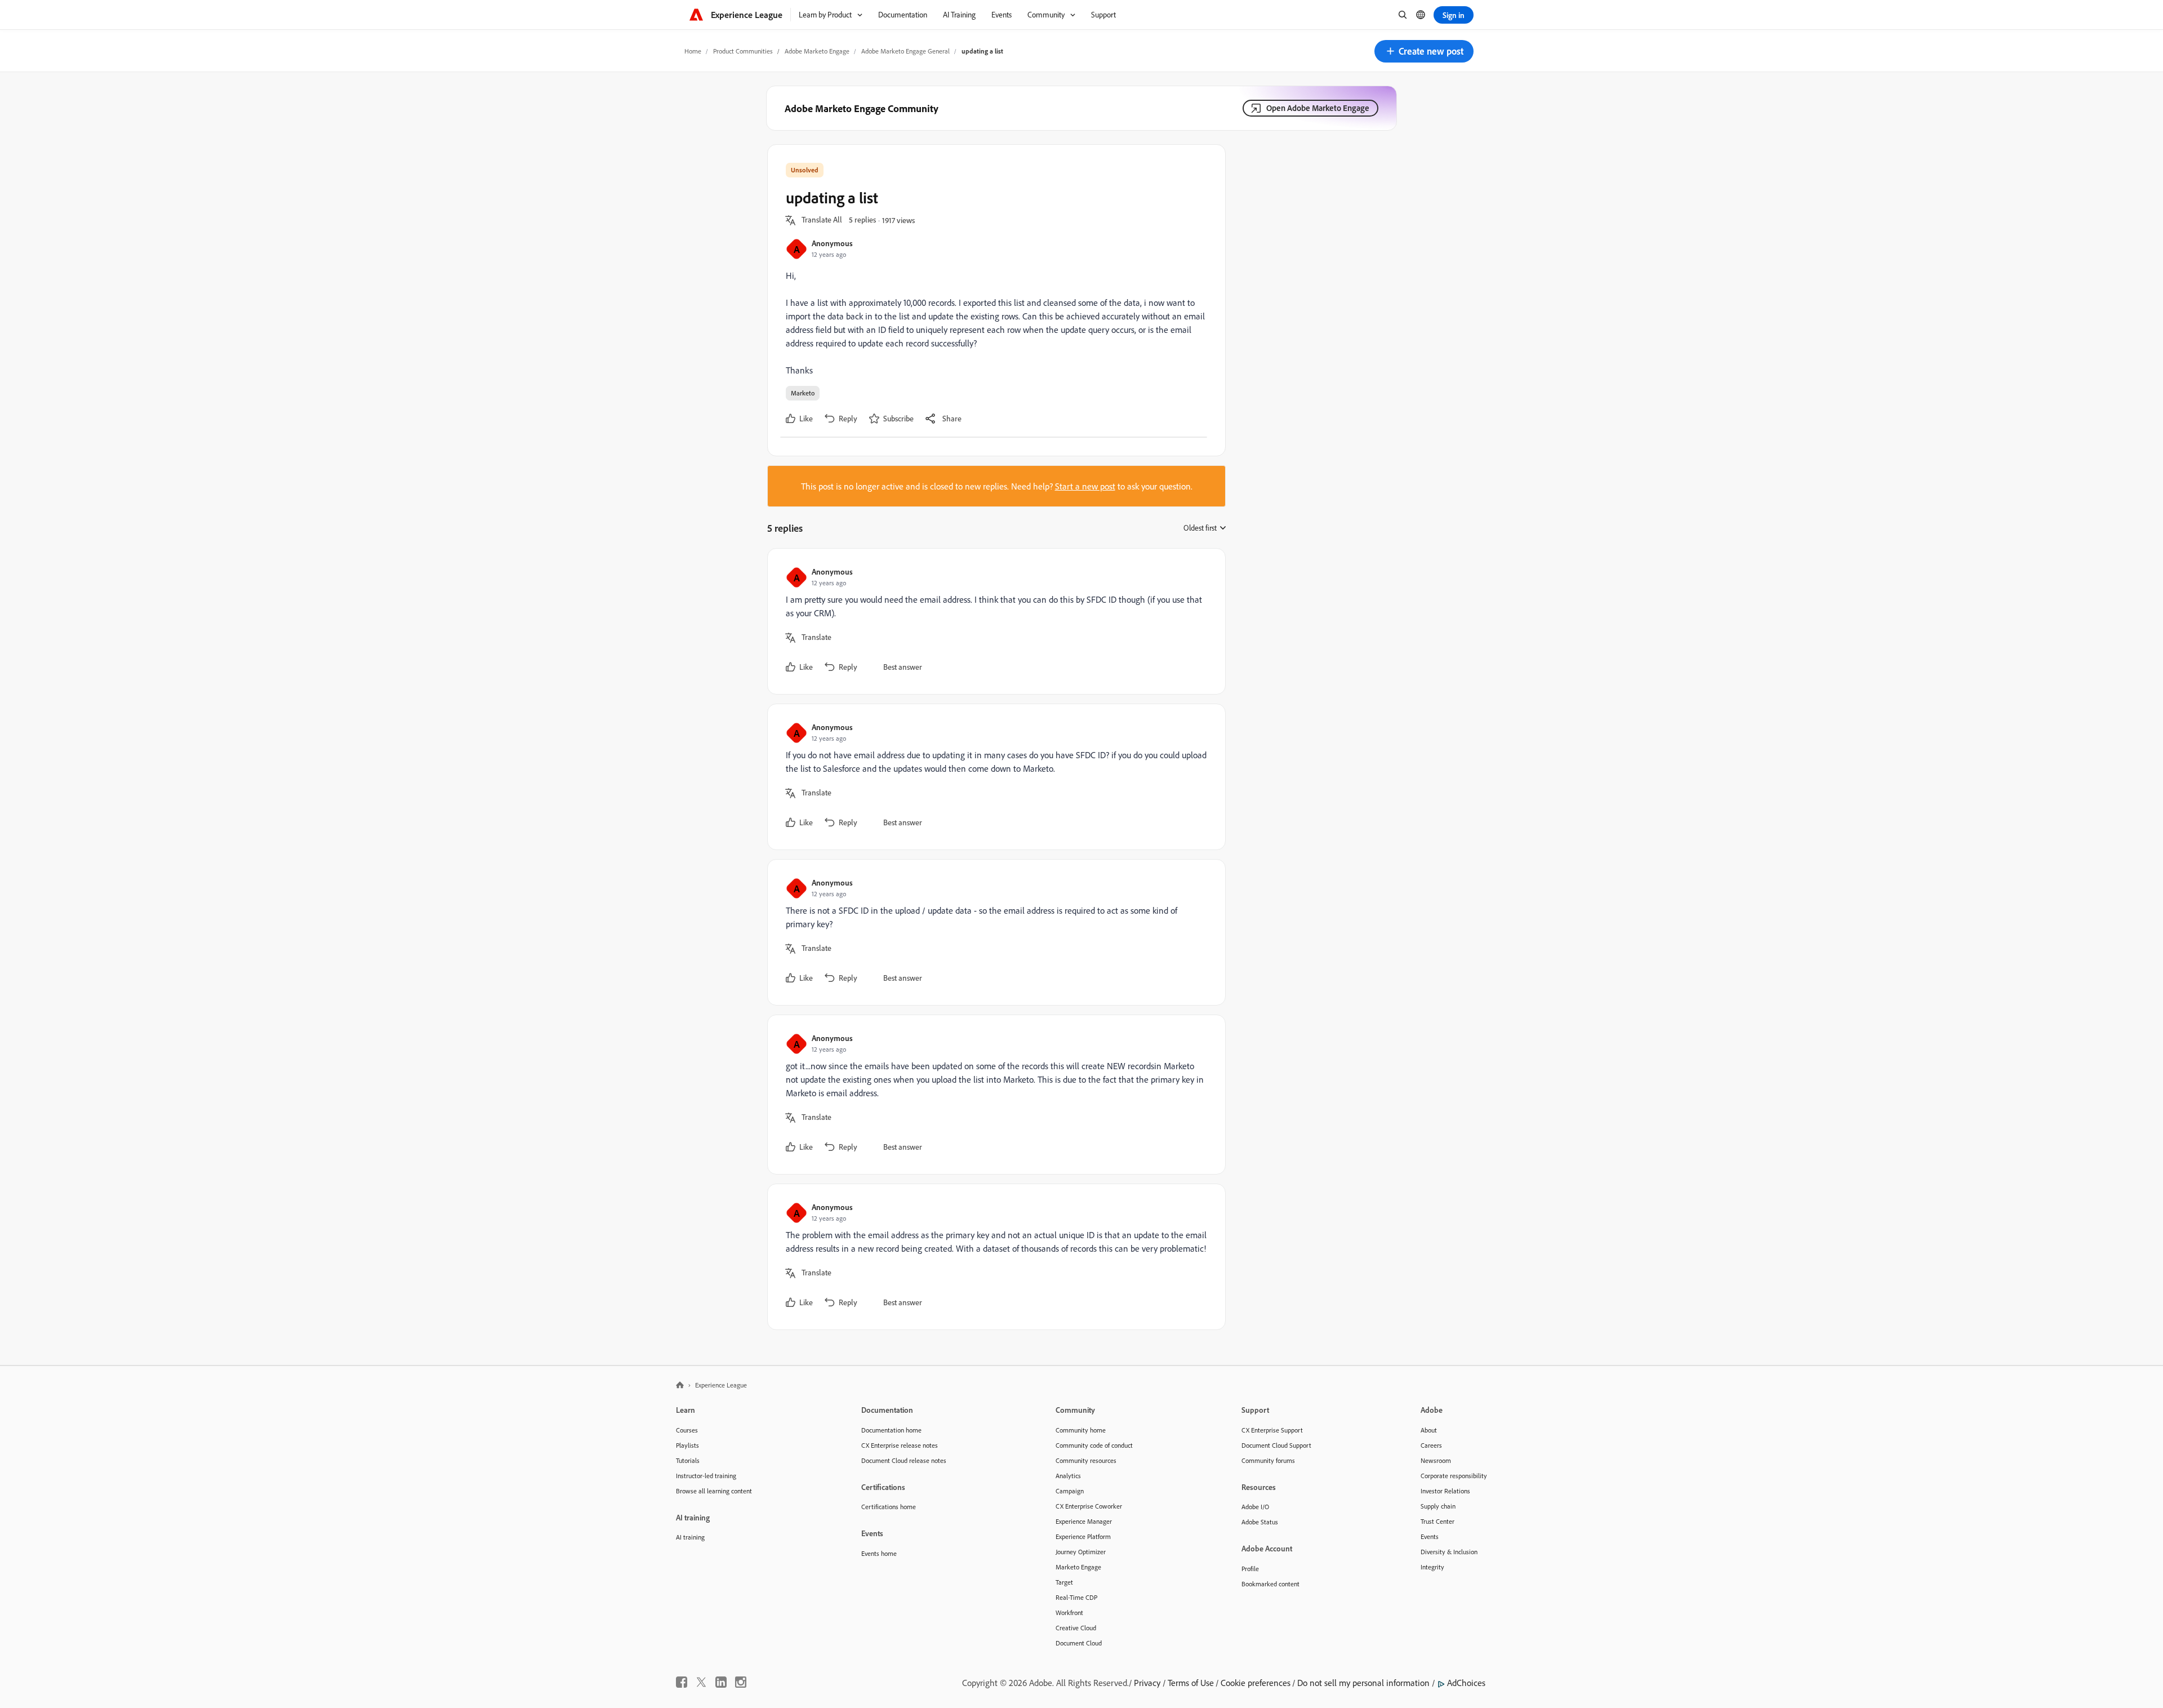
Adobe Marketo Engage (817, 51)
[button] (1424, 51)
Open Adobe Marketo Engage (1318, 108)
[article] (994, 621)
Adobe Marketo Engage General (905, 51)
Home (693, 51)
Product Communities (743, 51)
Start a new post (1085, 486)
